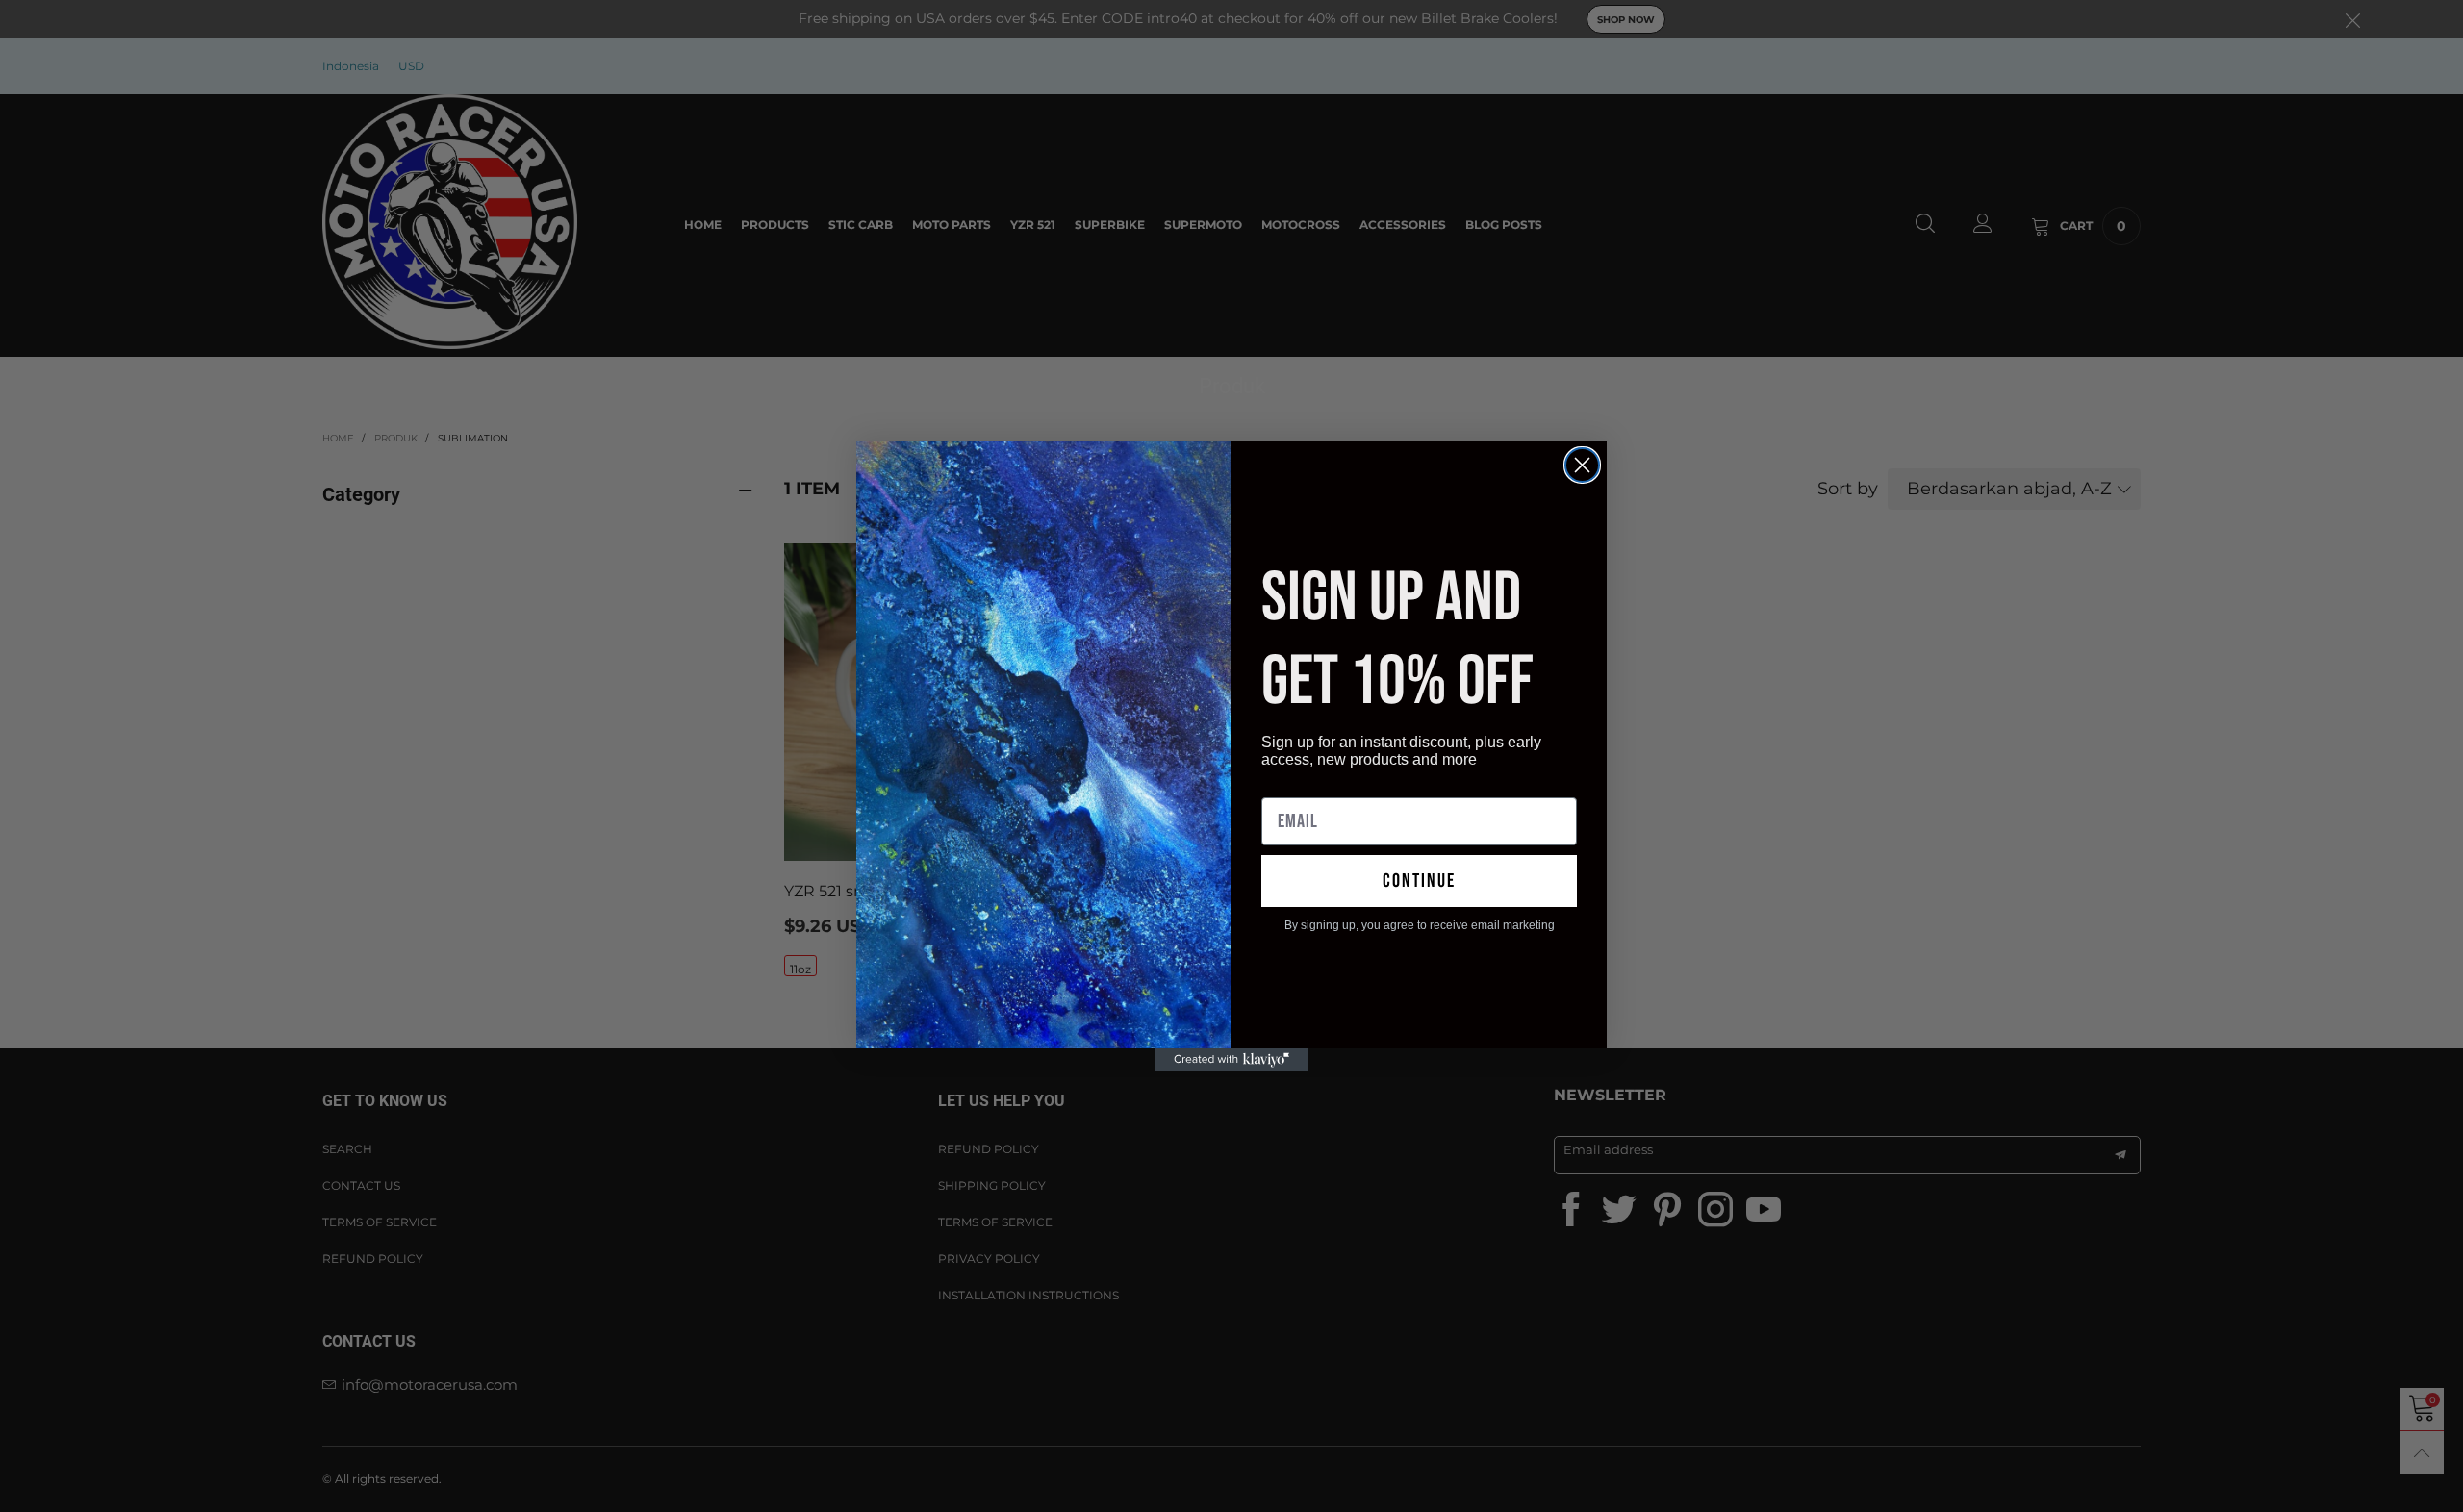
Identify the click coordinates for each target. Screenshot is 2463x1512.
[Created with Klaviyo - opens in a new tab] (1231, 1060)
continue (1419, 881)
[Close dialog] (1582, 465)
